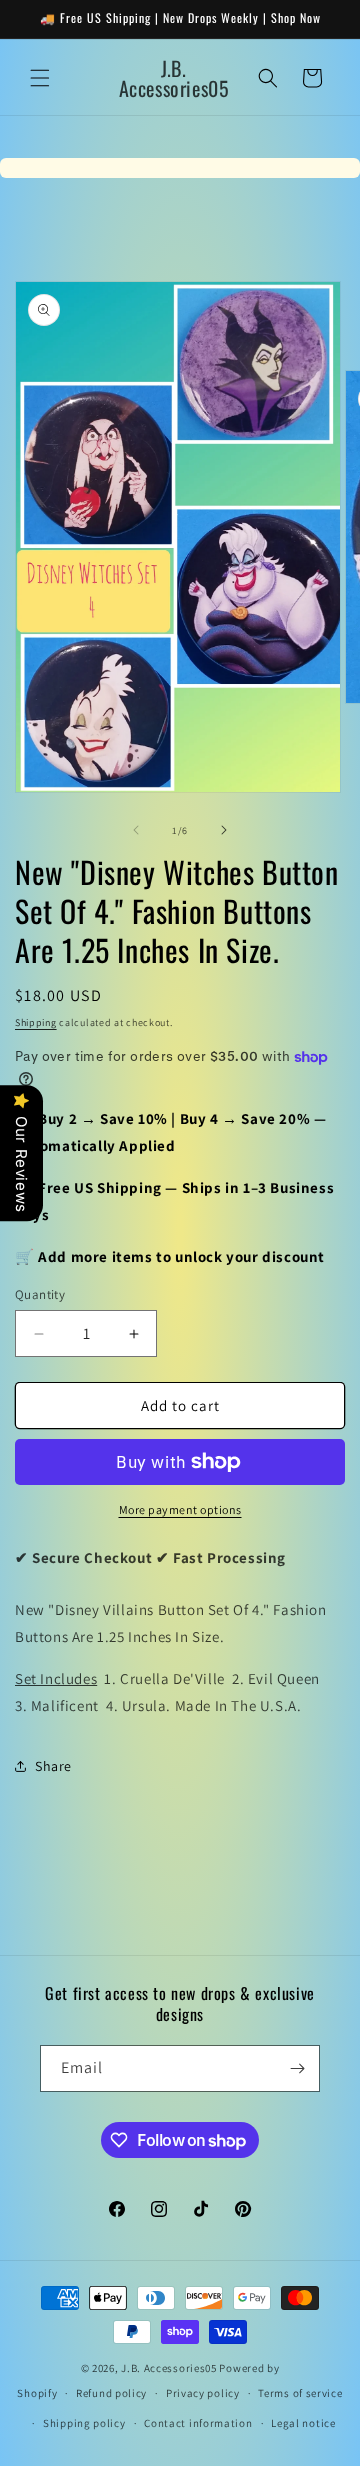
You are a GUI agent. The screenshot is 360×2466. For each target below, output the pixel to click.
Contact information (198, 2423)
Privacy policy (203, 2393)
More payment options (180, 1509)
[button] (40, 78)
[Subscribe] (297, 2068)
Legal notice (303, 2423)
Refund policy (111, 2393)
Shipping (36, 1022)
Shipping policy (84, 2423)
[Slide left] (136, 830)
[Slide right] (224, 830)
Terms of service (300, 2393)
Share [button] (53, 1766)
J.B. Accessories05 (169, 2368)
